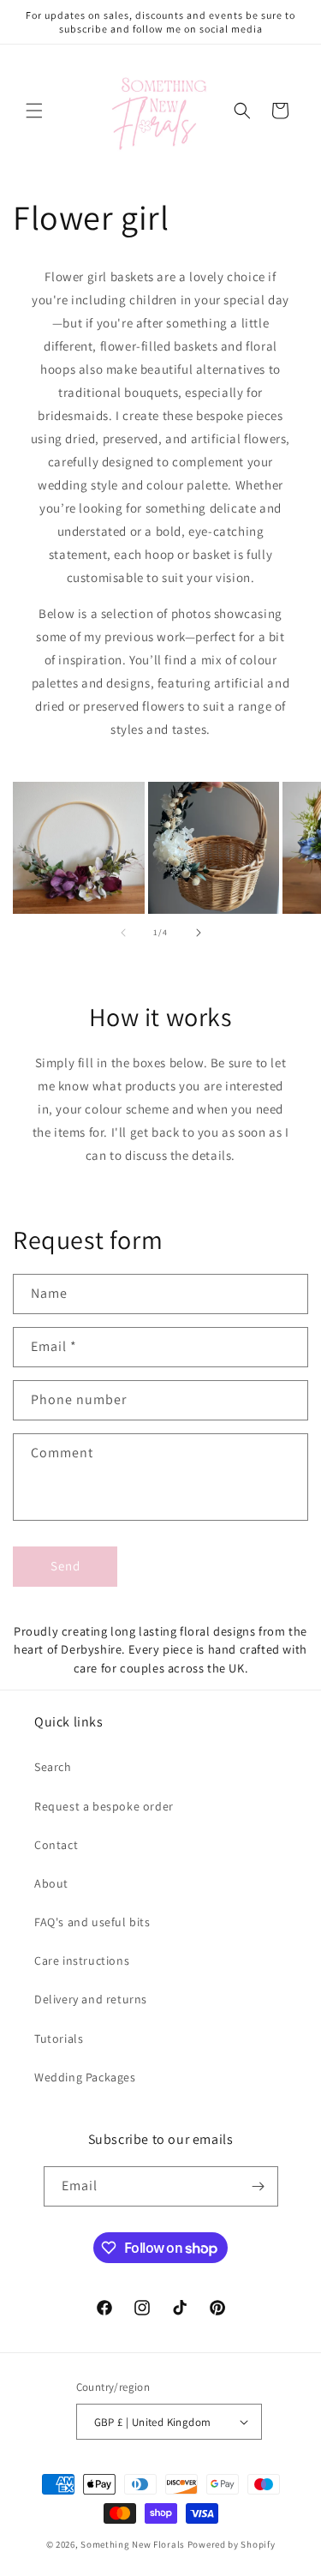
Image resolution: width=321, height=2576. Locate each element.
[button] (34, 111)
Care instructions (82, 1961)
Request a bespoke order (104, 1806)
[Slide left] (123, 933)
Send (65, 1566)
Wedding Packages (85, 2077)
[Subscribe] (259, 2186)
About (51, 1883)
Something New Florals (133, 2544)
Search (53, 1767)
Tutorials (59, 2039)
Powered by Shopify (232, 2544)
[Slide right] (199, 933)
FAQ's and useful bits (92, 1922)
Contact (56, 1845)
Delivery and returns (91, 1999)
